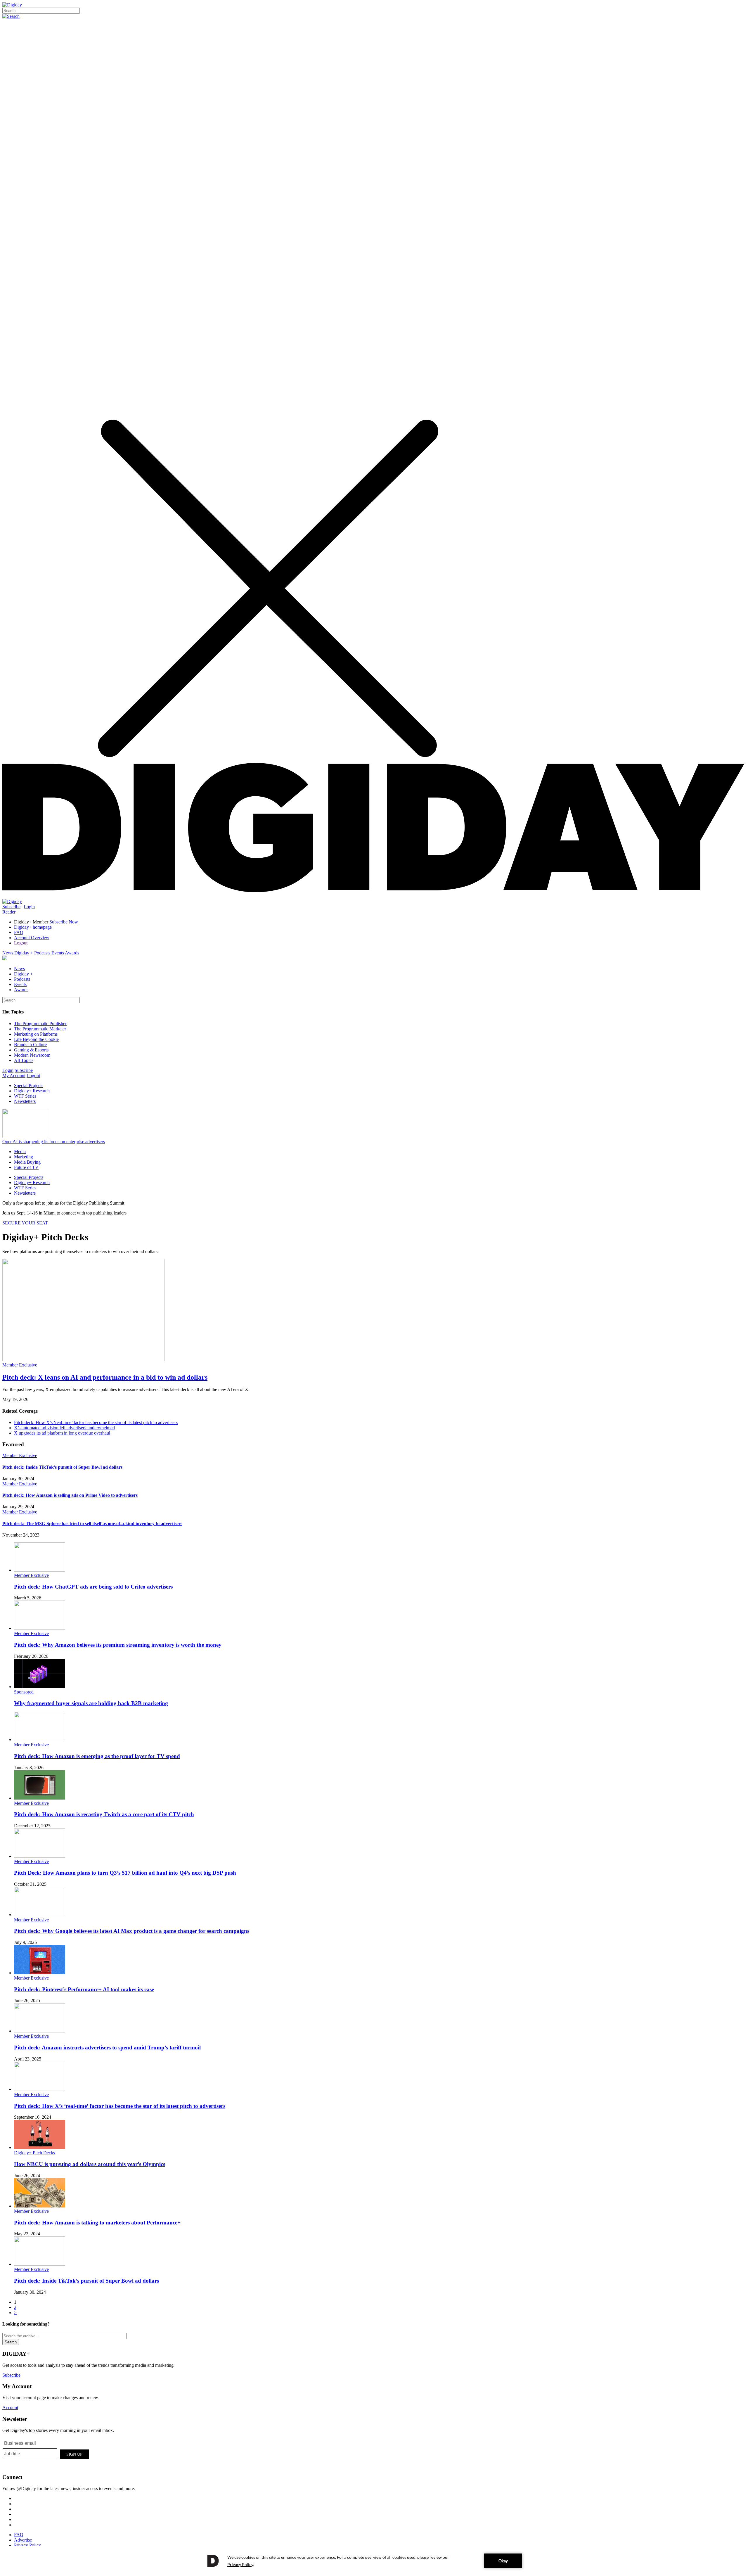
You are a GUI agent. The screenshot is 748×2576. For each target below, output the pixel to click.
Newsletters (25, 1101)
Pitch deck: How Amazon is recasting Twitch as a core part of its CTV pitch (104, 1814)
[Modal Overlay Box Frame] (46, 2453)
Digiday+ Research (32, 1091)
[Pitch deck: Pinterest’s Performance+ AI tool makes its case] (40, 1973)
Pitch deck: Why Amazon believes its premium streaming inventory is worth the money (118, 1645)
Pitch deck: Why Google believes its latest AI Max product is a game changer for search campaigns (132, 1931)
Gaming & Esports (31, 1050)
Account (10, 2408)
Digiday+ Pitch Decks (34, 2153)
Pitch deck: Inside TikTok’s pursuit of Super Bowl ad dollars (62, 1467)
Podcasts (42, 953)
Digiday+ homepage (33, 927)
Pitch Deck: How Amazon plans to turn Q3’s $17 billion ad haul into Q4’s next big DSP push (125, 1873)
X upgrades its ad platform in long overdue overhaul (62, 1433)
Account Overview (32, 938)
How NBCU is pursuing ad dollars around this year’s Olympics (90, 2164)
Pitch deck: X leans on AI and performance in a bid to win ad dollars (105, 1377)
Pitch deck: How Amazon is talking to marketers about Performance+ (97, 2223)
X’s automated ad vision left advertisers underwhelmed (64, 1428)
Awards (72, 953)
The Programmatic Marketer (40, 1029)
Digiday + (24, 953)
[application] (374, 2561)
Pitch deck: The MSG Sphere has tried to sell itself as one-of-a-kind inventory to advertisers (92, 1524)
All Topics (24, 1060)
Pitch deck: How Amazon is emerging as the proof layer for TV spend (97, 1756)
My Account (14, 1076)
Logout (21, 943)
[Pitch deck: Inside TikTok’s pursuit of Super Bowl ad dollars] (40, 2264)
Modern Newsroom (32, 1055)
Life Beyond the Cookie (36, 1039)
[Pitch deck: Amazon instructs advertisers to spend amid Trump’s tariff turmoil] (40, 2031)
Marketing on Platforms (36, 1034)
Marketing (24, 1157)
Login (29, 907)
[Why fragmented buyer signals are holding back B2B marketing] (40, 1687)
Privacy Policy (27, 2545)
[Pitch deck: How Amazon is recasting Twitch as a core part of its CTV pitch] (40, 1798)
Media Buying (27, 1162)
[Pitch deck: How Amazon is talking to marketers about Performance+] (40, 2206)
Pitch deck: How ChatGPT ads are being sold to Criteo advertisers (93, 1587)
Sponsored (24, 1692)
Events (58, 953)
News (8, 953)
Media (20, 1152)
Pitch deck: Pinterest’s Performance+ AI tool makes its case (84, 1989)
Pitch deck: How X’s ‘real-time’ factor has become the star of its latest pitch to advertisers (96, 1422)
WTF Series (25, 1096)
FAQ (19, 932)
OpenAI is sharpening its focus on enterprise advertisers (54, 1142)
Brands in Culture (30, 1045)
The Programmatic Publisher (40, 1024)
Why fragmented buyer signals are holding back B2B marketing (91, 1703)
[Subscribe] (12, 901)
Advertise (23, 2540)
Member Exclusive (20, 1365)
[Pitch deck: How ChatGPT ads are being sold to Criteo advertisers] (40, 1570)
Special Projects (29, 1085)
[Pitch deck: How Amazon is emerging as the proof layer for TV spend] (40, 1739)
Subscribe (11, 907)
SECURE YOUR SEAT (25, 1223)
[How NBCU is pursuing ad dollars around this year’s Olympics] (40, 2147)
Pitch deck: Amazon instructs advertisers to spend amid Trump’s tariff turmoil (107, 2048)
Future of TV (26, 1167)
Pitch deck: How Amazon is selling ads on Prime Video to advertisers (70, 1495)
